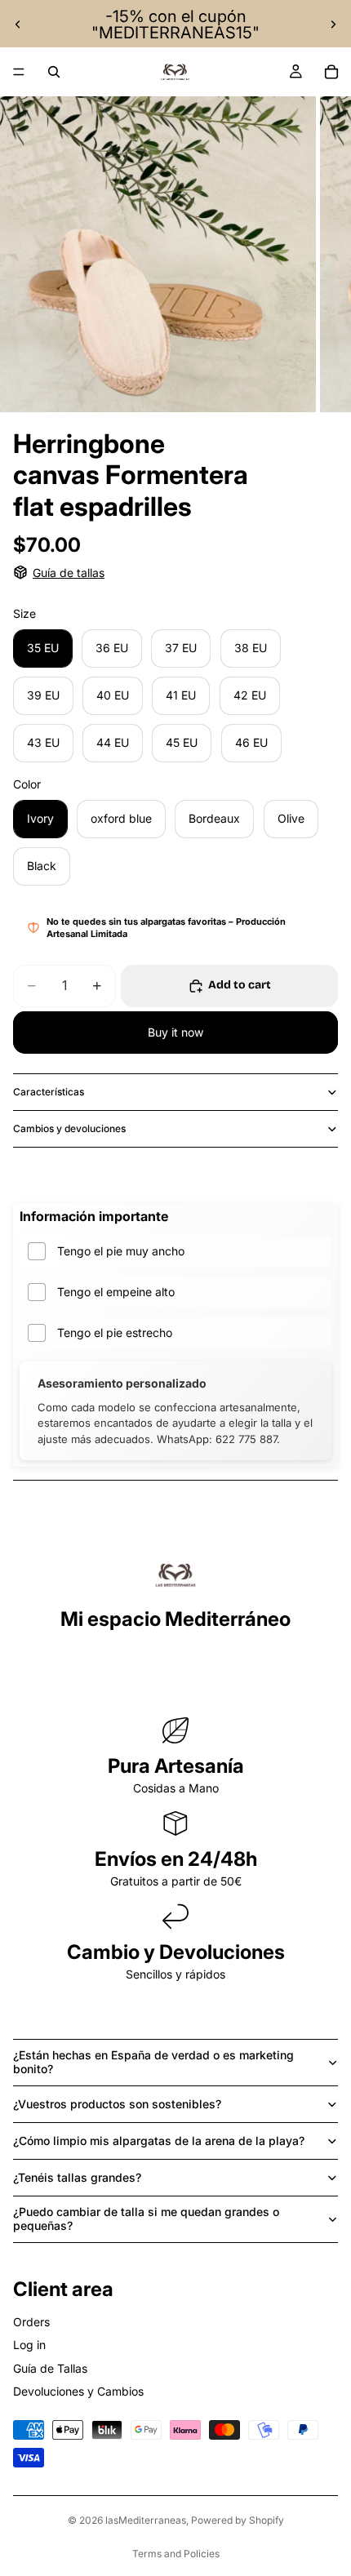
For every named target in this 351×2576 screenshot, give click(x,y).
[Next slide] (333, 24)
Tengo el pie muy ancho (121, 1251)
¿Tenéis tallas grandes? (77, 2177)
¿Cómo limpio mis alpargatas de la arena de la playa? (159, 2141)
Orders (31, 2322)
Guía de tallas (69, 573)
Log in (29, 2345)
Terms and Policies (176, 2554)
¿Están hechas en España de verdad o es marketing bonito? (153, 2062)
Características (49, 1092)
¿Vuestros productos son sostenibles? (117, 2104)
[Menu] (19, 72)
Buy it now (175, 1032)
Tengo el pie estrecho (115, 1332)
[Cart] (331, 72)
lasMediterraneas (146, 2520)
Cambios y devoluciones (69, 1128)
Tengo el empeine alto (116, 1292)
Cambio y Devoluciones (176, 1952)
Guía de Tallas (50, 2368)
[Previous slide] (18, 24)
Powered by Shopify (238, 2520)
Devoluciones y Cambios (78, 2391)
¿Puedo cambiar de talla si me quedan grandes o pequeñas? (146, 2218)
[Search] (54, 72)
